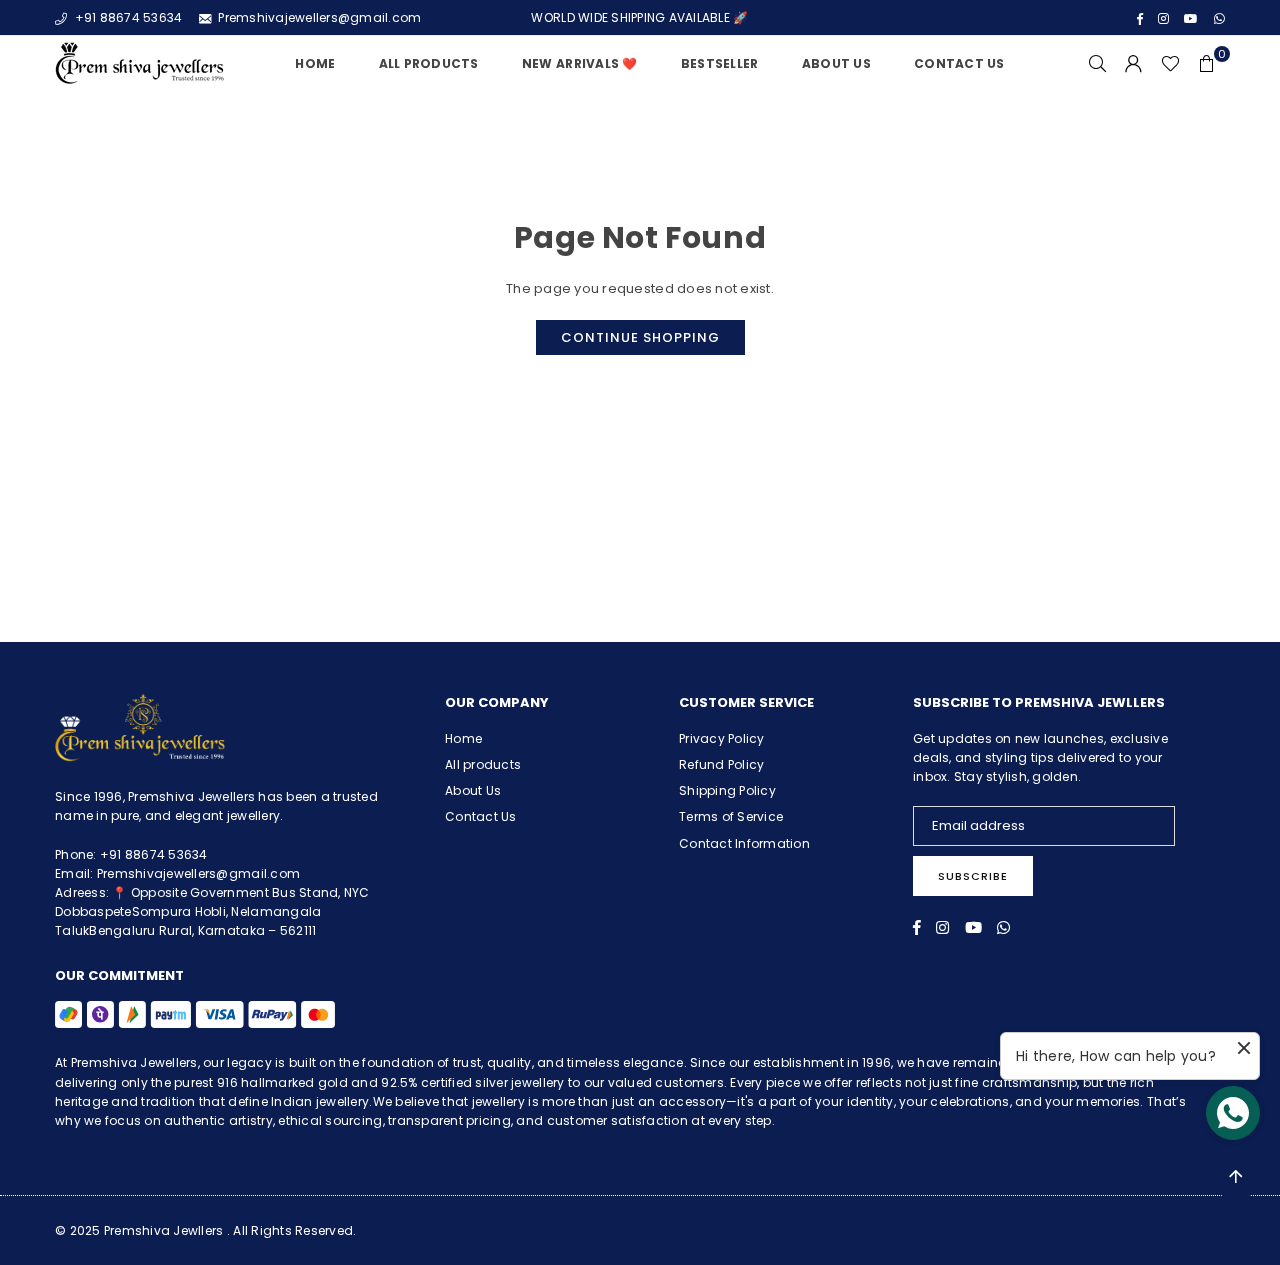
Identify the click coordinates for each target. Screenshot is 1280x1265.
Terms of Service (731, 816)
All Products (429, 63)
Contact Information (744, 843)
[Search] (1098, 64)
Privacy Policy (722, 738)
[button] (1207, 64)
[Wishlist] (1170, 64)
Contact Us (959, 63)
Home (315, 63)
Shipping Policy (727, 790)
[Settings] (1134, 64)
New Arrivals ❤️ (580, 63)
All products (483, 764)
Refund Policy (721, 764)
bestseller (720, 63)
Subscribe (973, 876)
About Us (836, 63)
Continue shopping (640, 337)
